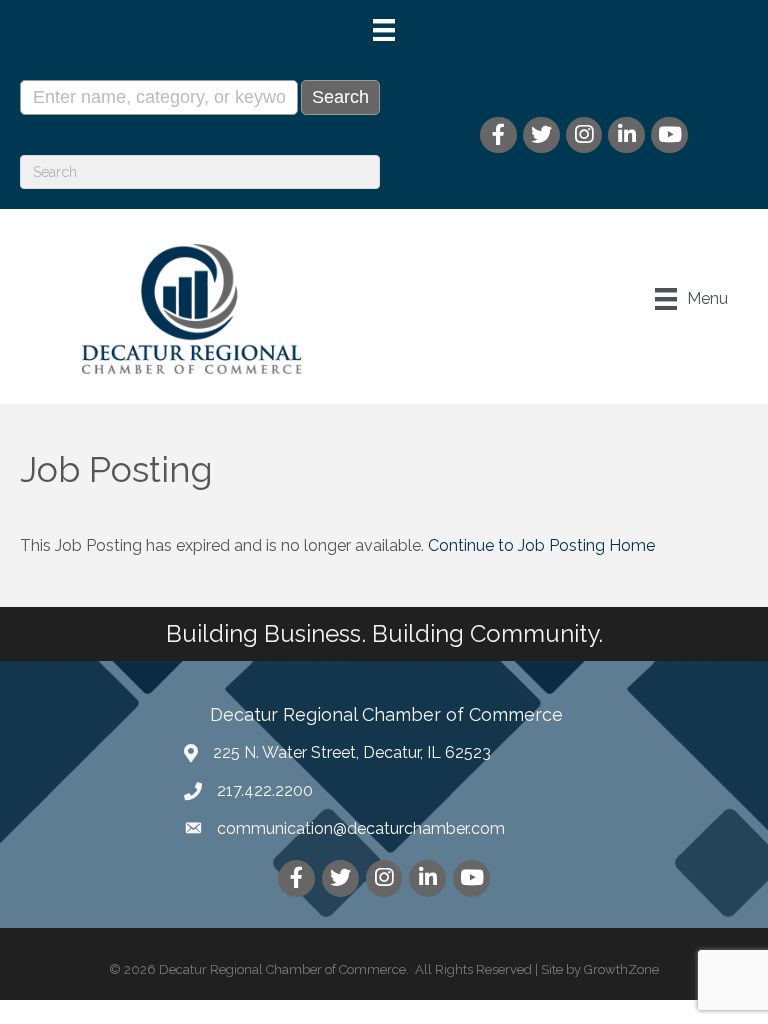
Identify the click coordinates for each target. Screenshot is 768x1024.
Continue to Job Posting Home (541, 545)
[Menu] (384, 30)
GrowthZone (621, 969)
